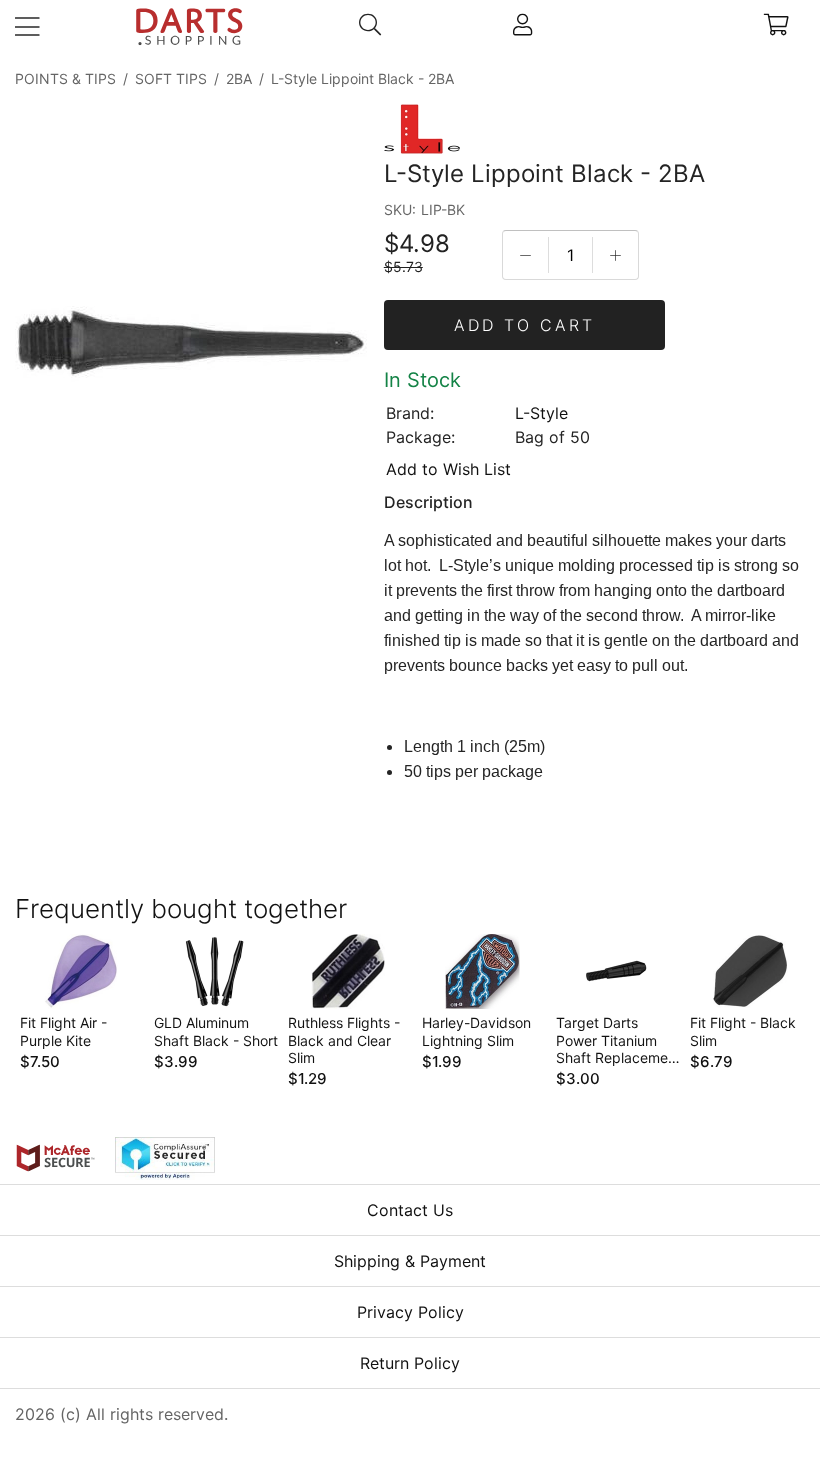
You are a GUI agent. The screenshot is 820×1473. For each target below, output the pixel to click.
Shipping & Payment (410, 1261)
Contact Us (410, 1210)
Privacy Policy (410, 1312)
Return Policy (410, 1363)
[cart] (776, 27)
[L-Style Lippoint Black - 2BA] (191, 346)
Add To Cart (524, 325)
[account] (522, 27)
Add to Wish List (448, 469)
